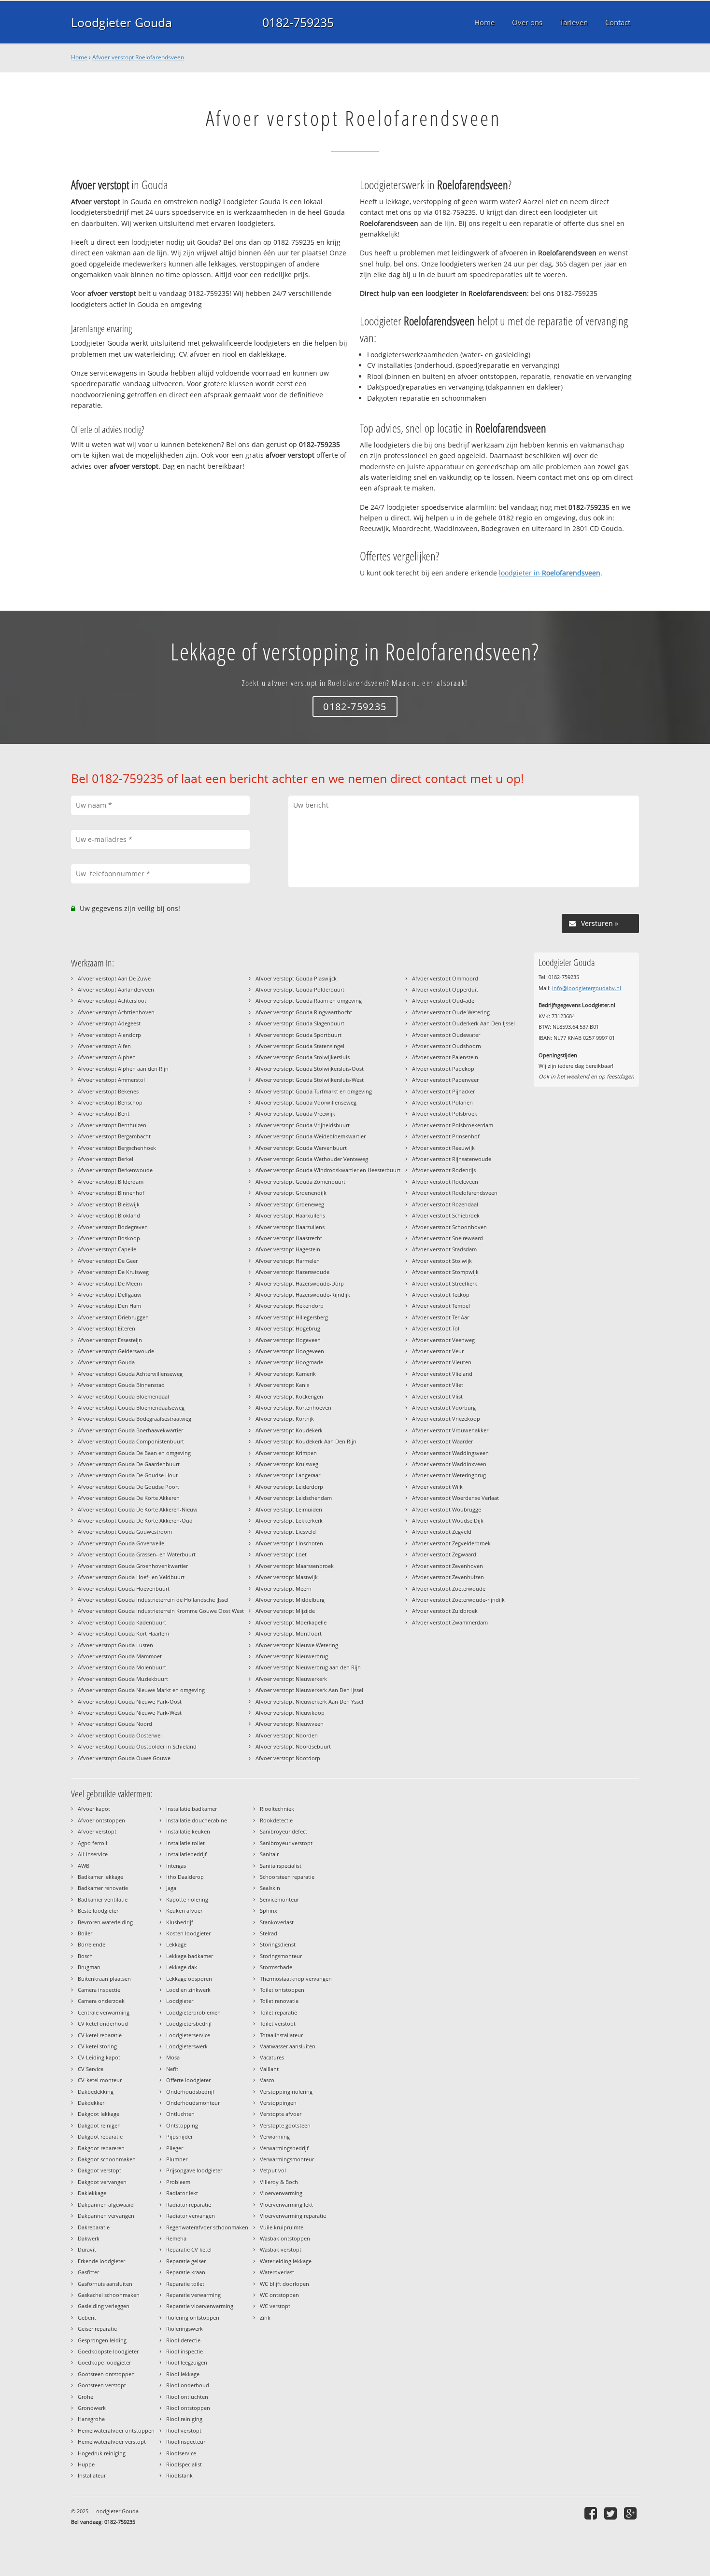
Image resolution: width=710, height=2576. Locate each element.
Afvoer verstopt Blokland (109, 1215)
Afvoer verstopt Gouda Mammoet (120, 1656)
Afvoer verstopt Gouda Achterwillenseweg (130, 1374)
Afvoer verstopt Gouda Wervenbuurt (301, 1148)
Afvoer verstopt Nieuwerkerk (291, 1679)
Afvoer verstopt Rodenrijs (444, 1170)
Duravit (87, 2249)
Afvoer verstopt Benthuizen (112, 1125)
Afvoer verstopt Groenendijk (291, 1193)
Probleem (178, 2182)
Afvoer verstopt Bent (104, 1113)
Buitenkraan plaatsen (104, 1979)
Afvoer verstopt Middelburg (290, 1600)
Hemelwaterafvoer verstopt (112, 2442)
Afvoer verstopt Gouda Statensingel (300, 1046)
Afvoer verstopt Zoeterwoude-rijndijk (458, 1600)
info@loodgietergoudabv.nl (587, 988)
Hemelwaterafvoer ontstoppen (116, 2430)
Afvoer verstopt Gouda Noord (115, 1724)
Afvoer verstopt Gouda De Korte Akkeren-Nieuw (138, 1509)
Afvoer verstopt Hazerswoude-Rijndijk (303, 1295)
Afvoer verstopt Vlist (437, 1396)
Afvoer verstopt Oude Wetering (451, 1012)
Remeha (176, 2238)
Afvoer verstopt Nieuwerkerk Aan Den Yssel (309, 1701)
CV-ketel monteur (100, 2080)
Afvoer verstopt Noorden (287, 1735)
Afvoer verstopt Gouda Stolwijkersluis (303, 1057)
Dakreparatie (94, 2227)
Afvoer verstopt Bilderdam (111, 1182)
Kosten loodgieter (188, 1933)
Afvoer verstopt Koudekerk (289, 1430)
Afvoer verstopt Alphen (107, 1057)
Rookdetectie (276, 1820)
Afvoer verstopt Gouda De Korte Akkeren (129, 1498)
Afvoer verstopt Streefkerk (445, 1283)
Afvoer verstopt (97, 1831)
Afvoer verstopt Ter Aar (440, 1317)
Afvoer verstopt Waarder (442, 1441)
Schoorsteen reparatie (287, 1877)
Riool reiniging (184, 2419)
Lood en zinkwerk (188, 1990)
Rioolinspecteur (186, 2442)
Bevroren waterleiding (105, 1922)
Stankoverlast (277, 1922)
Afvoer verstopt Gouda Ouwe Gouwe (124, 1758)
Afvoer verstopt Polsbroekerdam (453, 1125)
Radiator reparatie (189, 2205)
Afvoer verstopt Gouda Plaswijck (296, 978)
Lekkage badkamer (190, 1956)
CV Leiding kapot (99, 2057)
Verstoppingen (278, 2103)
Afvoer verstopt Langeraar (288, 1475)
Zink (265, 2317)
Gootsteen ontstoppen (106, 2374)
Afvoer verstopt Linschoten (289, 1543)
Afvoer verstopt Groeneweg (290, 1204)
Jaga (171, 1888)
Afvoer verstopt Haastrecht (289, 1238)
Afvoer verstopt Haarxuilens (290, 1215)
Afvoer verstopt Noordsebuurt (293, 1746)
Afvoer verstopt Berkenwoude (115, 1170)
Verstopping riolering (286, 2092)
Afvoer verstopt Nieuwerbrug (292, 1656)
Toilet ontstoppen (282, 1990)
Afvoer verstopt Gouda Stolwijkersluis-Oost (310, 1069)
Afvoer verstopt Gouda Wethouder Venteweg (312, 1159)
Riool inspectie (185, 2351)
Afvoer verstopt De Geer (108, 1261)
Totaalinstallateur (281, 2035)
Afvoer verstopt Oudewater (446, 1035)
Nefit (172, 2069)
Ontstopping (182, 2125)
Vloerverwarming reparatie (293, 2216)
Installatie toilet (185, 1843)
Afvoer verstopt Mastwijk (287, 1577)
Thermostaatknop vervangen (296, 1979)
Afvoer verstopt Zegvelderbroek (451, 1543)
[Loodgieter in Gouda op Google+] (632, 2513)
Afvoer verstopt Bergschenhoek (117, 1148)
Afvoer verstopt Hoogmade (289, 1362)
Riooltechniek (277, 1809)
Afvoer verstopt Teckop (441, 1295)
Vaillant (269, 2069)
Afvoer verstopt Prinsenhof (446, 1136)
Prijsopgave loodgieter (194, 2170)
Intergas (176, 1866)
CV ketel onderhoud (103, 2023)
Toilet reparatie (278, 2012)
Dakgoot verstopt (99, 2170)
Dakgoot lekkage (99, 2114)
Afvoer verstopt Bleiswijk (109, 1204)
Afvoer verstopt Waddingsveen (450, 1453)
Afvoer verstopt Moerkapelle (291, 1622)
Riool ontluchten (187, 2397)
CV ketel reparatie (100, 2035)
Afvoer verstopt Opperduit (445, 989)
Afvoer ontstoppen (101, 1820)
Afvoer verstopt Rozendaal (445, 1204)
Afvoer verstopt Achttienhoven (116, 1012)
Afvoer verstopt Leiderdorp (289, 1487)
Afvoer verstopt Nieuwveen (290, 1724)
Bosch (85, 1956)
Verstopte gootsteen (285, 2125)
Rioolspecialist (184, 2464)
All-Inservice (93, 1854)
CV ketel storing (97, 2046)
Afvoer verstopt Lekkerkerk (289, 1520)
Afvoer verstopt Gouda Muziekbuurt (123, 1679)
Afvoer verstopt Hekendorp (290, 1306)
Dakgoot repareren (101, 2148)
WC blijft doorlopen (284, 2284)
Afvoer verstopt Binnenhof (111, 1193)
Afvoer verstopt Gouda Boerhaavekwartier (130, 1430)
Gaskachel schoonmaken (109, 2295)
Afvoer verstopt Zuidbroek (445, 1611)
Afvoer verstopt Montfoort (289, 1633)
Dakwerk (89, 2238)
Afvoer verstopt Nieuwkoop (290, 1713)
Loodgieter (180, 2001)
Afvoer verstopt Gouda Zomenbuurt (300, 1182)
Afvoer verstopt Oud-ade (443, 1001)
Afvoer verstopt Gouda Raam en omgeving (309, 1001)
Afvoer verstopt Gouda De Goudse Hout (128, 1475)
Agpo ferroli (92, 1843)
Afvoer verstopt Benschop (110, 1102)
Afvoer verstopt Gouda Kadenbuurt (122, 1622)
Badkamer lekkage (100, 1877)
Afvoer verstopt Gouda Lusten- (116, 1645)
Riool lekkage (183, 2374)
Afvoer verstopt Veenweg (443, 1340)
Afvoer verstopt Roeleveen (445, 1182)
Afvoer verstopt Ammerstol (111, 1080)
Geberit (87, 2317)
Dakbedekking (96, 2092)
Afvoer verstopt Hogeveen (288, 1340)
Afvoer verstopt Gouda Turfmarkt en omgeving (314, 1091)
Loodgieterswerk (187, 2046)
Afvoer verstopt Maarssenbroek (295, 1566)
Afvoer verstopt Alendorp (109, 1035)
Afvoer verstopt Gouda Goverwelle (121, 1543)
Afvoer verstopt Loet (281, 1554)
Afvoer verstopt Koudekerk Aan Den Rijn (306, 1441)
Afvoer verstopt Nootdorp (288, 1758)
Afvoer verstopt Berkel (106, 1159)
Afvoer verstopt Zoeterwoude (449, 1589)
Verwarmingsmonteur (287, 2159)
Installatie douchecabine (197, 1820)
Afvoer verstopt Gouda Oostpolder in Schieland (137, 1746)
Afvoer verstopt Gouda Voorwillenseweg (306, 1102)
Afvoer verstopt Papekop (443, 1069)
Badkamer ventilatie (103, 1899)
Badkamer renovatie (103, 1888)
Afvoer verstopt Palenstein (445, 1057)
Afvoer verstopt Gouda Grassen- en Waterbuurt (137, 1554)
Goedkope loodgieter (104, 2362)
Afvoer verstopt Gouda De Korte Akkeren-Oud (135, 1520)
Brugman (89, 1967)
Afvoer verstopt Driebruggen (113, 1317)
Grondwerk (92, 2408)
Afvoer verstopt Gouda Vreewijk (295, 1113)
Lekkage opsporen (189, 1979)
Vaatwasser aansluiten (288, 2046)
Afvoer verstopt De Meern (110, 1283)
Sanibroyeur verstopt (286, 1843)
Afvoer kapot (94, 1809)
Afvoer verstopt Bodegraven (113, 1227)
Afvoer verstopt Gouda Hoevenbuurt (124, 1589)
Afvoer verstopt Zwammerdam (450, 1622)
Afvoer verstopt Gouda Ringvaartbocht (304, 1012)
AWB (84, 1866)
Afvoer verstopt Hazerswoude (292, 1272)
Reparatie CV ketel (189, 2249)
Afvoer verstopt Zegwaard (444, 1554)
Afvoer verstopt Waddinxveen (449, 1464)
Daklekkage (92, 2193)
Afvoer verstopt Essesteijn (110, 1340)
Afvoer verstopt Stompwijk (445, 1272)
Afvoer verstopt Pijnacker (443, 1091)
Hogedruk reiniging (102, 2453)
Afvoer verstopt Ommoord (445, 978)
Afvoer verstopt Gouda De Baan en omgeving (134, 1453)
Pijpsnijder (179, 2136)
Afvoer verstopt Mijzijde (285, 1611)
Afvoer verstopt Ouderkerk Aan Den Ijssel (463, 1023)
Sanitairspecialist (281, 1866)
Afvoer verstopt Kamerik (286, 1374)
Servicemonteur (279, 1899)
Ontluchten (180, 2114)
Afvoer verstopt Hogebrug (288, 1328)
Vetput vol (273, 2170)
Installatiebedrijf (186, 1854)
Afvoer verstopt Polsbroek (445, 1113)
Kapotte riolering (187, 1899)
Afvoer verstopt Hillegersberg (292, 1317)
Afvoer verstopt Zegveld (442, 1532)
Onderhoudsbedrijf (190, 2092)
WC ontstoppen (279, 2295)
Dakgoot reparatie (100, 2136)
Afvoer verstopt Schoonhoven (449, 1227)
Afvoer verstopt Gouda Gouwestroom (125, 1532)
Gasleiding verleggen (104, 2306)
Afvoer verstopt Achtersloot (112, 1001)
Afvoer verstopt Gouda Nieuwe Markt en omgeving (141, 1690)
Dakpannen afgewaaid (106, 2205)
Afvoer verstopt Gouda (106, 1362)
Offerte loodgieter (188, 2080)
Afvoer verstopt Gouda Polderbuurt (300, 989)
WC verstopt (275, 2306)
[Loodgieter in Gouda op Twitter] (612, 2513)
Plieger (175, 2148)
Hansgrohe (91, 2419)
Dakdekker (91, 2103)
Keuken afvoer (184, 1911)
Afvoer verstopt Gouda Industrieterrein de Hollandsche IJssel (153, 1600)
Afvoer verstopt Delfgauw (110, 1295)
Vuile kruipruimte (282, 2227)
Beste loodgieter (98, 1911)
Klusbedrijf (180, 1922)
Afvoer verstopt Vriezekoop (446, 1419)
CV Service (91, 2069)
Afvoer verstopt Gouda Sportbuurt (298, 1035)
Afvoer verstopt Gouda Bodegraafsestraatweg (135, 1419)
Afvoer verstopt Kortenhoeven (293, 1407)
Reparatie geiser (186, 2261)
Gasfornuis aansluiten (105, 2284)
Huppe (86, 2464)
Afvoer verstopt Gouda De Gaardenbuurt (129, 1464)
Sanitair (269, 1854)
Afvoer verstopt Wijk (437, 1487)
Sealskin (270, 1888)
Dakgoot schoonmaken (107, 2159)
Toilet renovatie (279, 2001)
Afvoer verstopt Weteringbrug (449, 1475)
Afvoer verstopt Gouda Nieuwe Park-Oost (130, 1701)
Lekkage (176, 1944)
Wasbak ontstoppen (285, 2238)
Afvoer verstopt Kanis (282, 1385)
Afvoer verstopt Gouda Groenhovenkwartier (133, 1566)
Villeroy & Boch (279, 2182)
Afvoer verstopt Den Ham (109, 1306)
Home (79, 57)
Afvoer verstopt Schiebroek (446, 1215)
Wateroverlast (277, 2272)
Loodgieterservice (188, 2035)
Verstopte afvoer (281, 2114)
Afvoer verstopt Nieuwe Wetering (297, 1645)
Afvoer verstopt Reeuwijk (443, 1148)
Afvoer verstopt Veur (438, 1351)
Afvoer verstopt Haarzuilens (290, 1227)
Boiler (85, 1933)
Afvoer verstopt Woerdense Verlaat (455, 1498)
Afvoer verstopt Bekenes (108, 1091)
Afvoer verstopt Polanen (442, 1102)
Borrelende (92, 1944)
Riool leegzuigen (187, 2362)
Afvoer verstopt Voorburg (444, 1407)
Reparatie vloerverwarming (200, 2306)
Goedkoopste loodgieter (108, 2351)
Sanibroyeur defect (284, 1831)
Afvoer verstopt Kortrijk (285, 1419)
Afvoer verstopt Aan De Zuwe (114, 978)
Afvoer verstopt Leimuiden (289, 1509)
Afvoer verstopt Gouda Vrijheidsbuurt (303, 1125)
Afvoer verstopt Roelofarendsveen (138, 57)
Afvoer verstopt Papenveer (445, 1080)
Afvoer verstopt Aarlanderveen (116, 989)
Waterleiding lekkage (286, 2261)
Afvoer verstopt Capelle (107, 1249)
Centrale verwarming (104, 2012)
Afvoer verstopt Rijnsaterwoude (452, 1159)
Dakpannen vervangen (106, 2216)
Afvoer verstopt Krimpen (286, 1453)
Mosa (173, 2057)
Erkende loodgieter (101, 2261)
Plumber (177, 2159)
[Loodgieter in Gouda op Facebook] (592, 2513)
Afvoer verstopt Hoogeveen (290, 1351)
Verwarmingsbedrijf (284, 2148)
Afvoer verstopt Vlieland (442, 1374)
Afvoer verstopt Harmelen (288, 1261)
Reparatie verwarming (193, 2295)
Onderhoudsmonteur (193, 2103)
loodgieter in (550, 573)
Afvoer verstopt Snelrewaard (447, 1238)
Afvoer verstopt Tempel (441, 1306)
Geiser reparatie (97, 2329)
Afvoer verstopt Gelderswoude (116, 1351)
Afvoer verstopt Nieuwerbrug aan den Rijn (308, 1667)
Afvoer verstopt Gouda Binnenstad (121, 1385)
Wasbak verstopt (281, 2249)
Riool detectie (183, 2340)
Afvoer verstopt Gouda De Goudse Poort (128, 1487)
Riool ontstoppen (188, 2408)
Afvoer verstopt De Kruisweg (113, 1272)
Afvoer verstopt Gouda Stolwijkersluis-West (310, 1080)
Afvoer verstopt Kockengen (289, 1396)
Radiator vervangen (191, 2216)
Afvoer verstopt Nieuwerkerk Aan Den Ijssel (309, 1690)
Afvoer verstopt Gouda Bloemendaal (123, 1396)
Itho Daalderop (185, 1877)
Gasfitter (88, 2272)
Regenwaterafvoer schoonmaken (207, 2227)
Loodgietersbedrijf (189, 2023)
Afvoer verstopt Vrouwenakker (450, 1430)
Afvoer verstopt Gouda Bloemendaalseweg (131, 1407)
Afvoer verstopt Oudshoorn (447, 1046)
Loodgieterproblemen (193, 2012)
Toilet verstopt (278, 2023)
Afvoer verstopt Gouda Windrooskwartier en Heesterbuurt (328, 1170)
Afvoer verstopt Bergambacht (114, 1136)
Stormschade (276, 1967)
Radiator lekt (182, 2193)
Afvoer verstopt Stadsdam (444, 1249)
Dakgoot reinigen (99, 2125)
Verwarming (275, 2136)
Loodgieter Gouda (121, 22)
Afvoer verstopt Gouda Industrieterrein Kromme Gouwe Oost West (161, 1611)
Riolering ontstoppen (193, 2317)
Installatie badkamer (192, 1809)
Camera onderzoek (101, 2001)
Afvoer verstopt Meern (284, 1589)
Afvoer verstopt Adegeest (109, 1023)
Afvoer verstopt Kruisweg (287, 1464)
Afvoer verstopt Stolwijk (442, 1261)
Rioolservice (181, 2453)
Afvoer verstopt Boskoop (109, 1238)
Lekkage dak (182, 1967)
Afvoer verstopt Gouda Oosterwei (120, 1735)
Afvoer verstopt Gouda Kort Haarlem (123, 1633)
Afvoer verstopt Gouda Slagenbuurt (300, 1023)
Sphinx (269, 1911)
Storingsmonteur (281, 1956)
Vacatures (272, 2057)
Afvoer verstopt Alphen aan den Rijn (123, 1069)
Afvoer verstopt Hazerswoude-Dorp (300, 1283)
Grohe (85, 2397)
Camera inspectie (99, 1990)
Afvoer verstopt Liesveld (286, 1532)
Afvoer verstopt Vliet (438, 1385)
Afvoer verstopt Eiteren (106, 1328)
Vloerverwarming (281, 2193)
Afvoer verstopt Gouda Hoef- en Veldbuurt (131, 1577)
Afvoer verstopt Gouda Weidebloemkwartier (311, 1136)
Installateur (92, 2475)
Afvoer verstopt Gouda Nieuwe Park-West (130, 1713)
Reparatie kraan (186, 2272)
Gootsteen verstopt (102, 2385)
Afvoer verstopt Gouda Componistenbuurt (131, 1441)
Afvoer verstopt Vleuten (442, 1362)
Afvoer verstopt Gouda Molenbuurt (122, 1667)
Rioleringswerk (185, 2329)
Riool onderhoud (188, 2385)
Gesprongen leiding (102, 2340)
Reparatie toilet (185, 2284)
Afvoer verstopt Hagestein (288, 1249)
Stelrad (269, 1933)
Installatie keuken (188, 1831)
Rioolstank (179, 2475)
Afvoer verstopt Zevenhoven (447, 1566)
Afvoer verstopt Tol (436, 1328)
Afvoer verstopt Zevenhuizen (448, 1577)
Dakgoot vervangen (102, 2182)
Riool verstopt (184, 2430)
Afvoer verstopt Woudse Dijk (448, 1520)
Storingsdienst (278, 1944)
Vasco (267, 2080)
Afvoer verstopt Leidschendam (294, 1498)
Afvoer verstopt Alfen (104, 1046)
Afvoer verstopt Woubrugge (447, 1509)
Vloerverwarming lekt (286, 2205)
